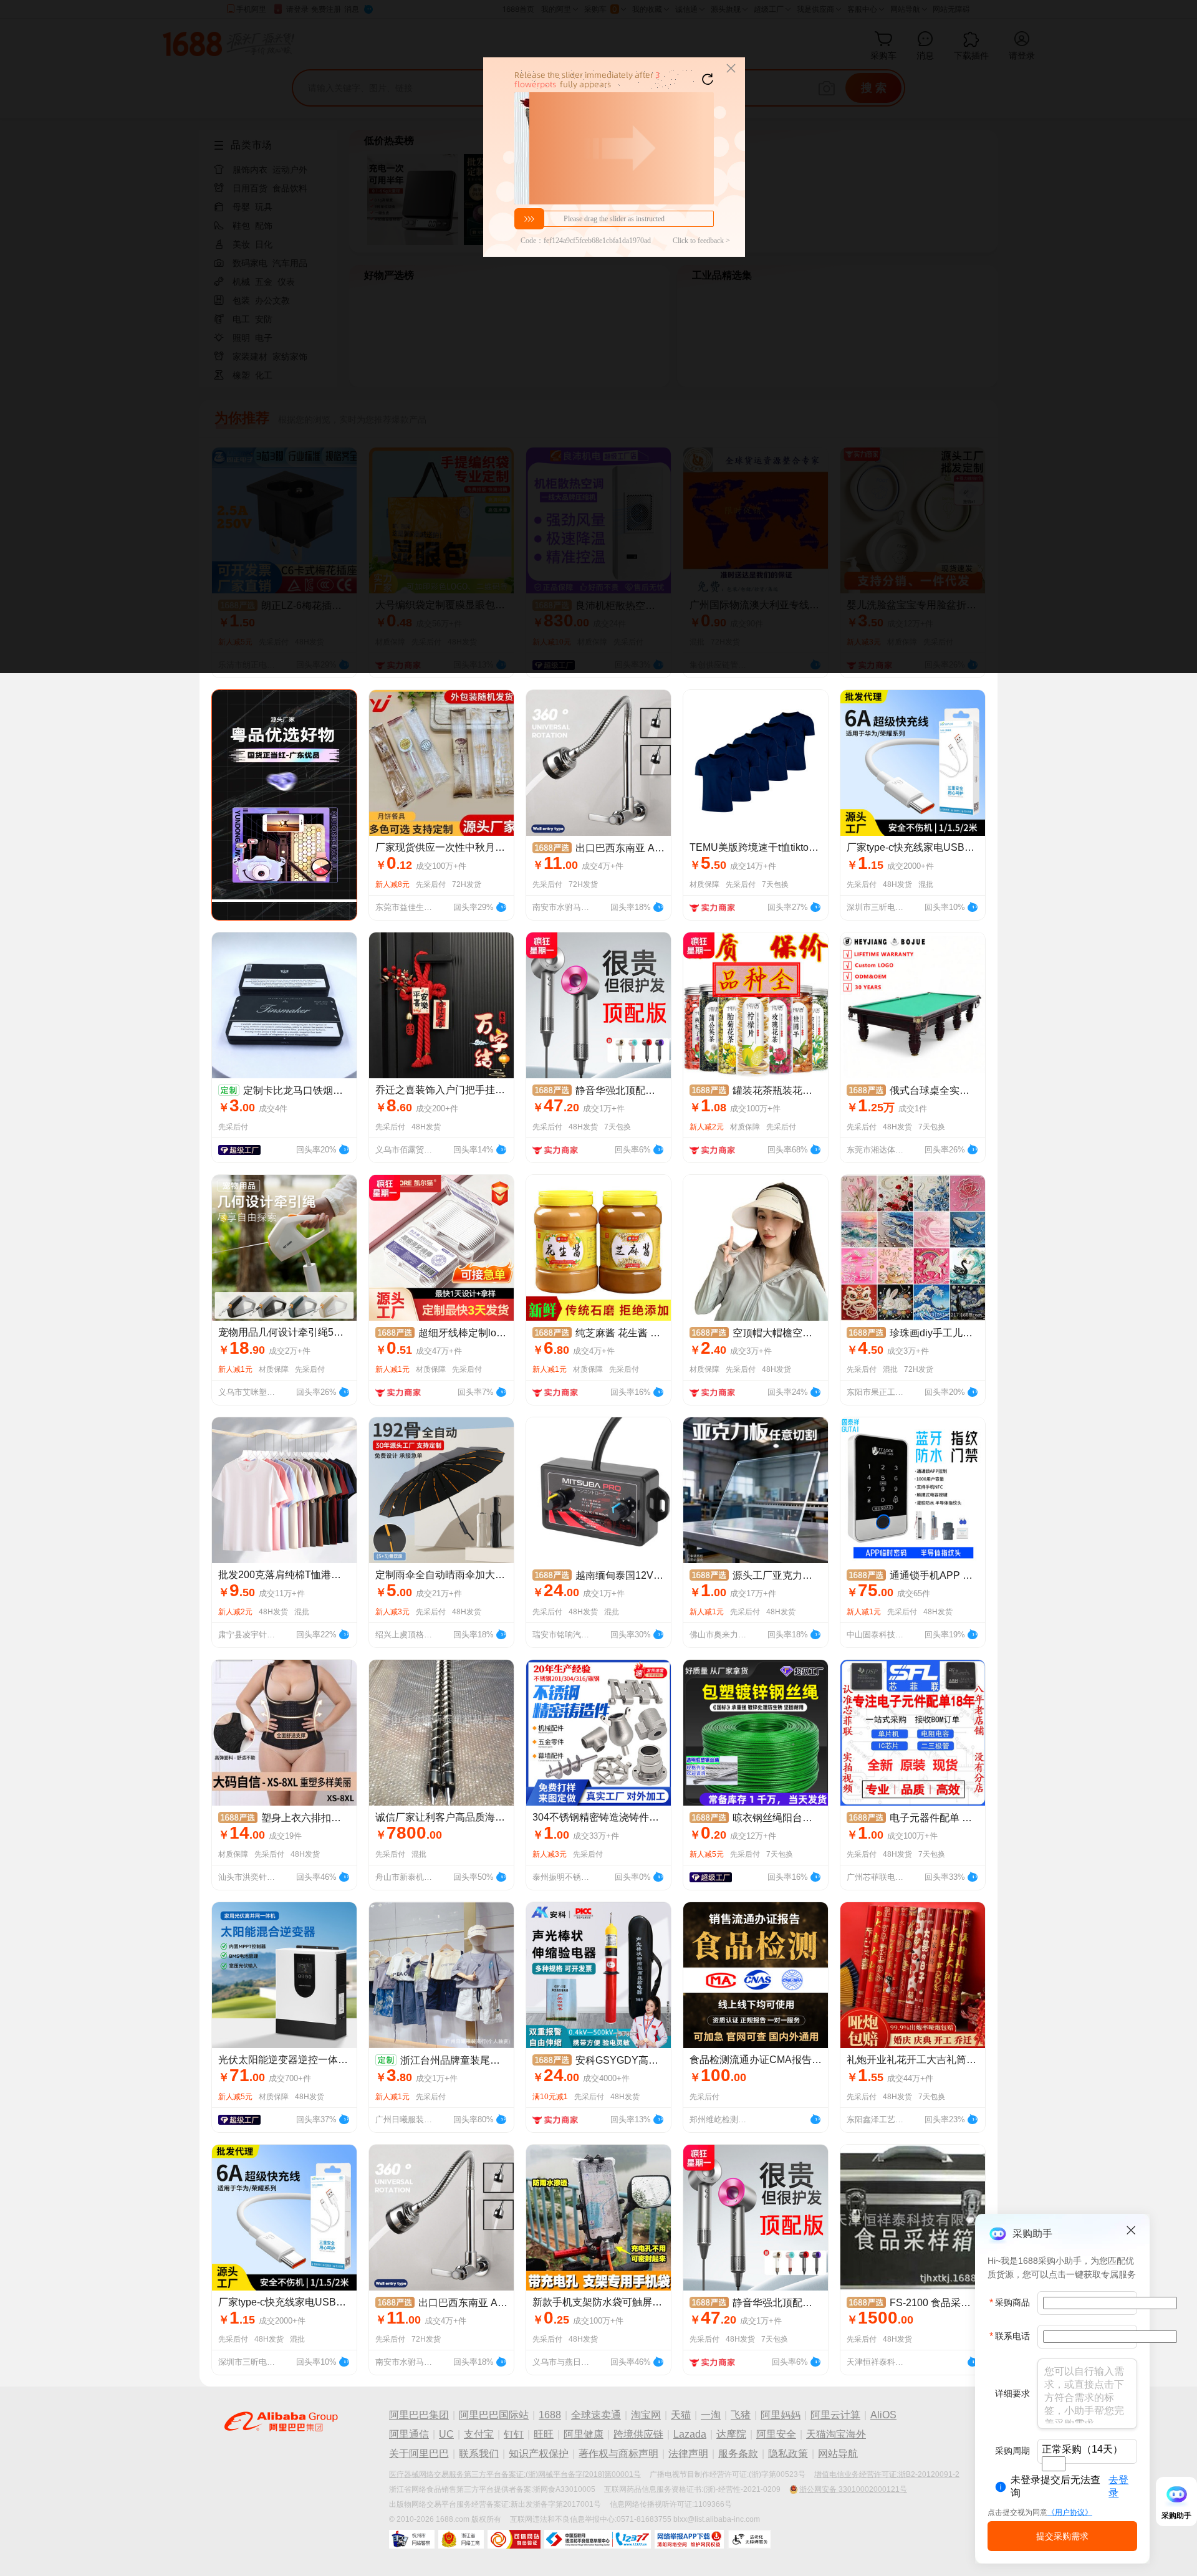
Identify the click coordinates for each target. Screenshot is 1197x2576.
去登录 (1118, 2486)
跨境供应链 (638, 2434)
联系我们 (479, 2454)
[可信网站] (514, 2539)
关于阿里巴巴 (419, 2454)
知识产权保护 (539, 2454)
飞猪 (741, 2415)
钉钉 (514, 2434)
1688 (550, 2415)
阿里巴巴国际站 (494, 2415)
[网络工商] (461, 2539)
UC (446, 2434)
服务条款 (738, 2454)
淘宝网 (646, 2415)
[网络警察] (412, 2539)
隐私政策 (788, 2454)
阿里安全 (776, 2434)
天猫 (681, 2415)
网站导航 (838, 2454)
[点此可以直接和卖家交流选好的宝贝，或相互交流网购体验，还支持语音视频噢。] (501, 906)
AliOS (883, 2415)
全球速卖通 (596, 2415)
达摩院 (731, 2434)
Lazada (690, 2434)
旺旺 (544, 2434)
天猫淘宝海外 (836, 2434)
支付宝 (479, 2434)
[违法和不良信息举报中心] (598, 2539)
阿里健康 (584, 2434)
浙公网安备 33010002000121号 (853, 2489)
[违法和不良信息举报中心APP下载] (689, 2539)
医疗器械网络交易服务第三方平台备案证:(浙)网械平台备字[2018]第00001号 (515, 2474)
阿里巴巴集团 (419, 2415)
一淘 (711, 2415)
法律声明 (688, 2454)
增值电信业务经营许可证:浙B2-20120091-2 (887, 2474)
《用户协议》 (1070, 2512)
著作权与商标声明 (618, 2454)
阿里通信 (409, 2434)
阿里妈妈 (781, 2415)
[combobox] (1054, 2464)
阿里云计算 (835, 2415)
